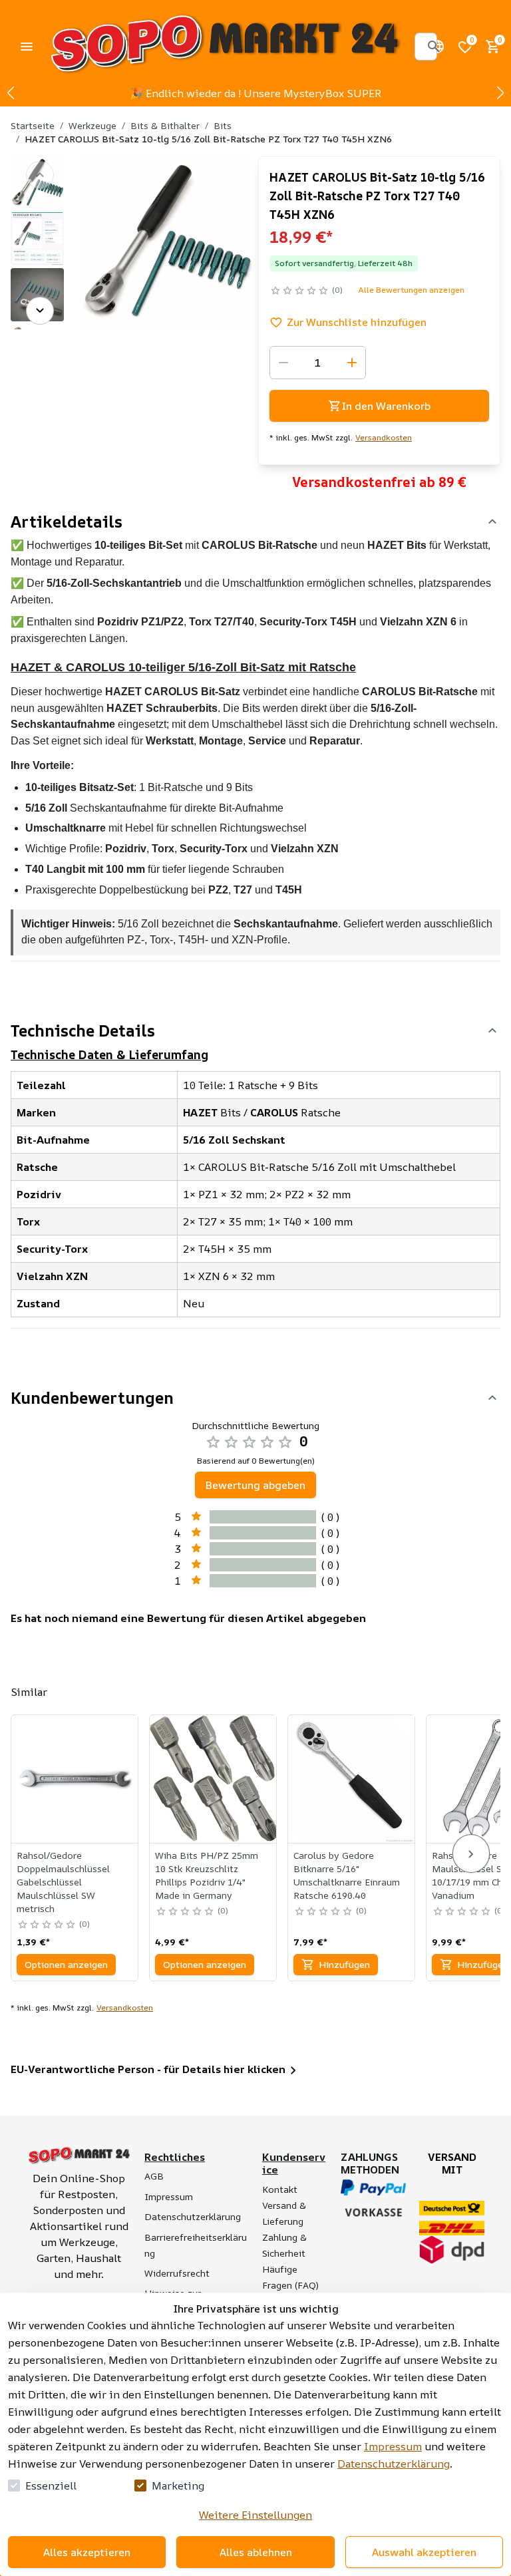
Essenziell (51, 2486)
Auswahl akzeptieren (424, 2552)
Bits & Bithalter (165, 125)
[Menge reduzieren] (283, 363)
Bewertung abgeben (255, 1485)
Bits (223, 125)
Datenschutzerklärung (394, 2464)
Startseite (33, 125)
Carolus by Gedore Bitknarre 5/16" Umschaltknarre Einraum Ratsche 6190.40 (347, 1875)
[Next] (40, 311)
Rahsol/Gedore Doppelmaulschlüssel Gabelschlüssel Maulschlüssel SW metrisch (63, 1882)
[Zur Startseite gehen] (225, 47)
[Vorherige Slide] (11, 93)
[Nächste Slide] (500, 93)
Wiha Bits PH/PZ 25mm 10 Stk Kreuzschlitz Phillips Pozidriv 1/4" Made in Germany (207, 1875)
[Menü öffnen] (27, 47)
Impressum (393, 2446)
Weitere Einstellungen (255, 2515)
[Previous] (40, 175)
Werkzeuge (92, 125)
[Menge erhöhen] (352, 363)
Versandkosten (384, 438)
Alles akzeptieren (87, 2552)
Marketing (178, 2486)
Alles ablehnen (256, 2552)
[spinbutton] (318, 363)
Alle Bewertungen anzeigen (411, 290)
